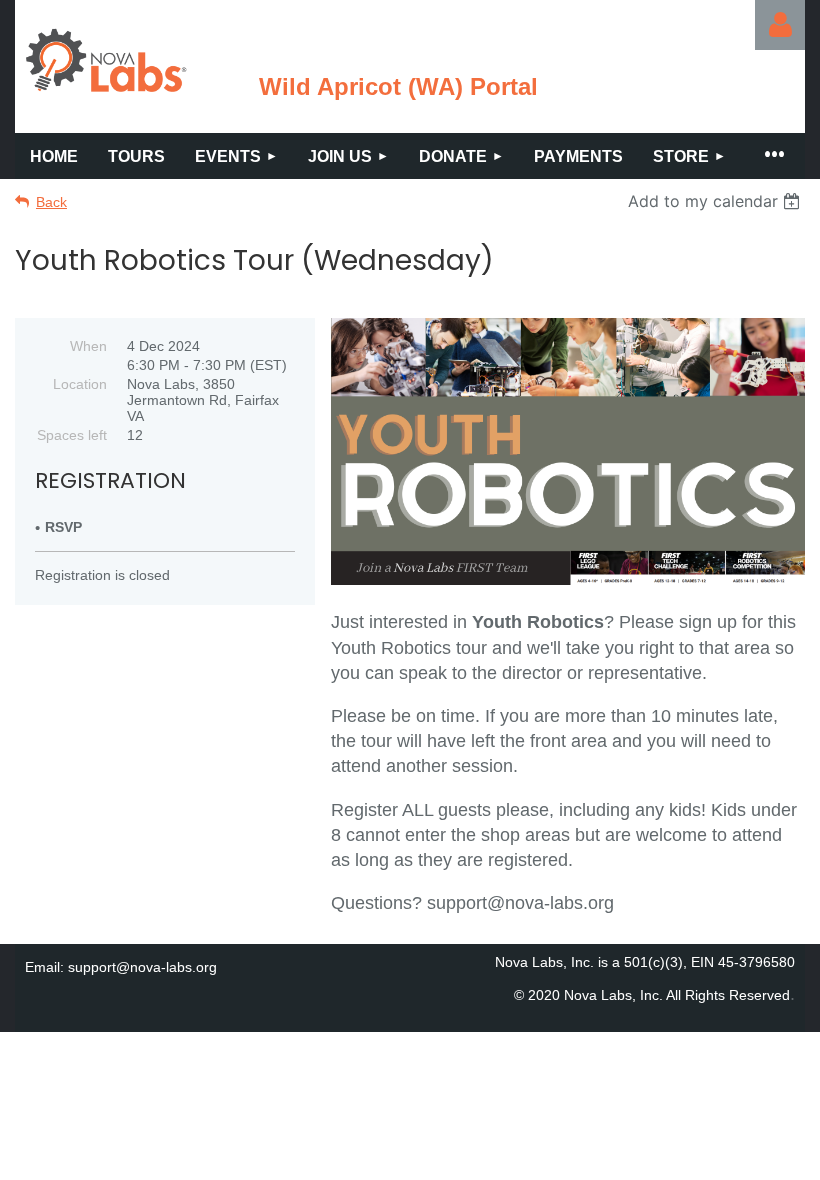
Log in (780, 25)
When (88, 346)
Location (80, 384)
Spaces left (72, 435)
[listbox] (716, 201)
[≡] (773, 156)
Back (51, 202)
